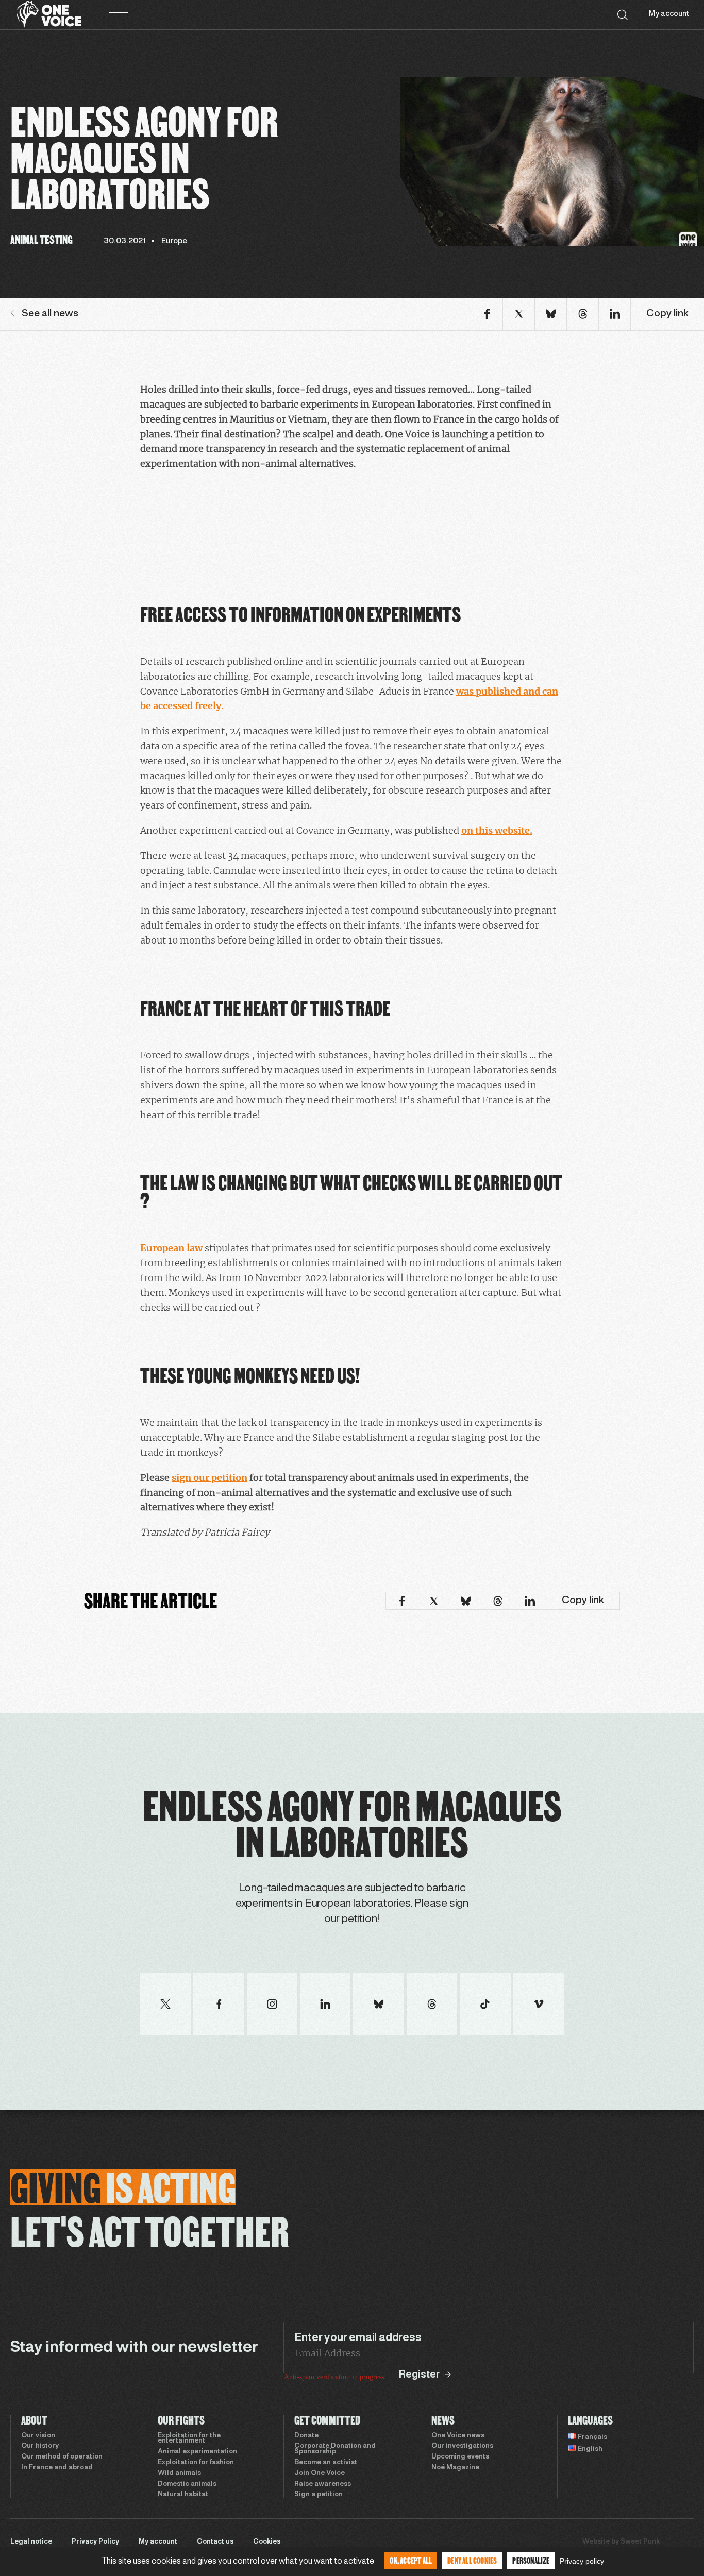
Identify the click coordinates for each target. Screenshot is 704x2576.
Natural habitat (183, 2495)
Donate (306, 2436)
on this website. (497, 830)
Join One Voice (320, 2473)
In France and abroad (57, 2468)
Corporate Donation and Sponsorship (335, 2449)
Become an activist (326, 2463)
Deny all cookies (472, 2560)
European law (172, 1248)
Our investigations (462, 2446)
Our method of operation (62, 2457)
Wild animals (179, 2473)
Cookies (267, 2542)
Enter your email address (358, 2338)
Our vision (38, 2436)
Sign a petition (319, 2495)
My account (669, 14)
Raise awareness (323, 2484)
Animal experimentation (197, 2452)
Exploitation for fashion (196, 2463)
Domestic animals (187, 2484)
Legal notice (31, 2542)
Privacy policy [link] (582, 2561)
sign (182, 1478)
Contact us (215, 2542)
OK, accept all (411, 2560)
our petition (220, 1478)
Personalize (531, 2560)
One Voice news (458, 2436)
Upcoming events (460, 2457)
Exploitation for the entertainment (189, 2439)
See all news (50, 314)
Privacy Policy (95, 2542)
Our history (40, 2446)
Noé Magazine (455, 2468)
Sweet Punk (640, 2542)
